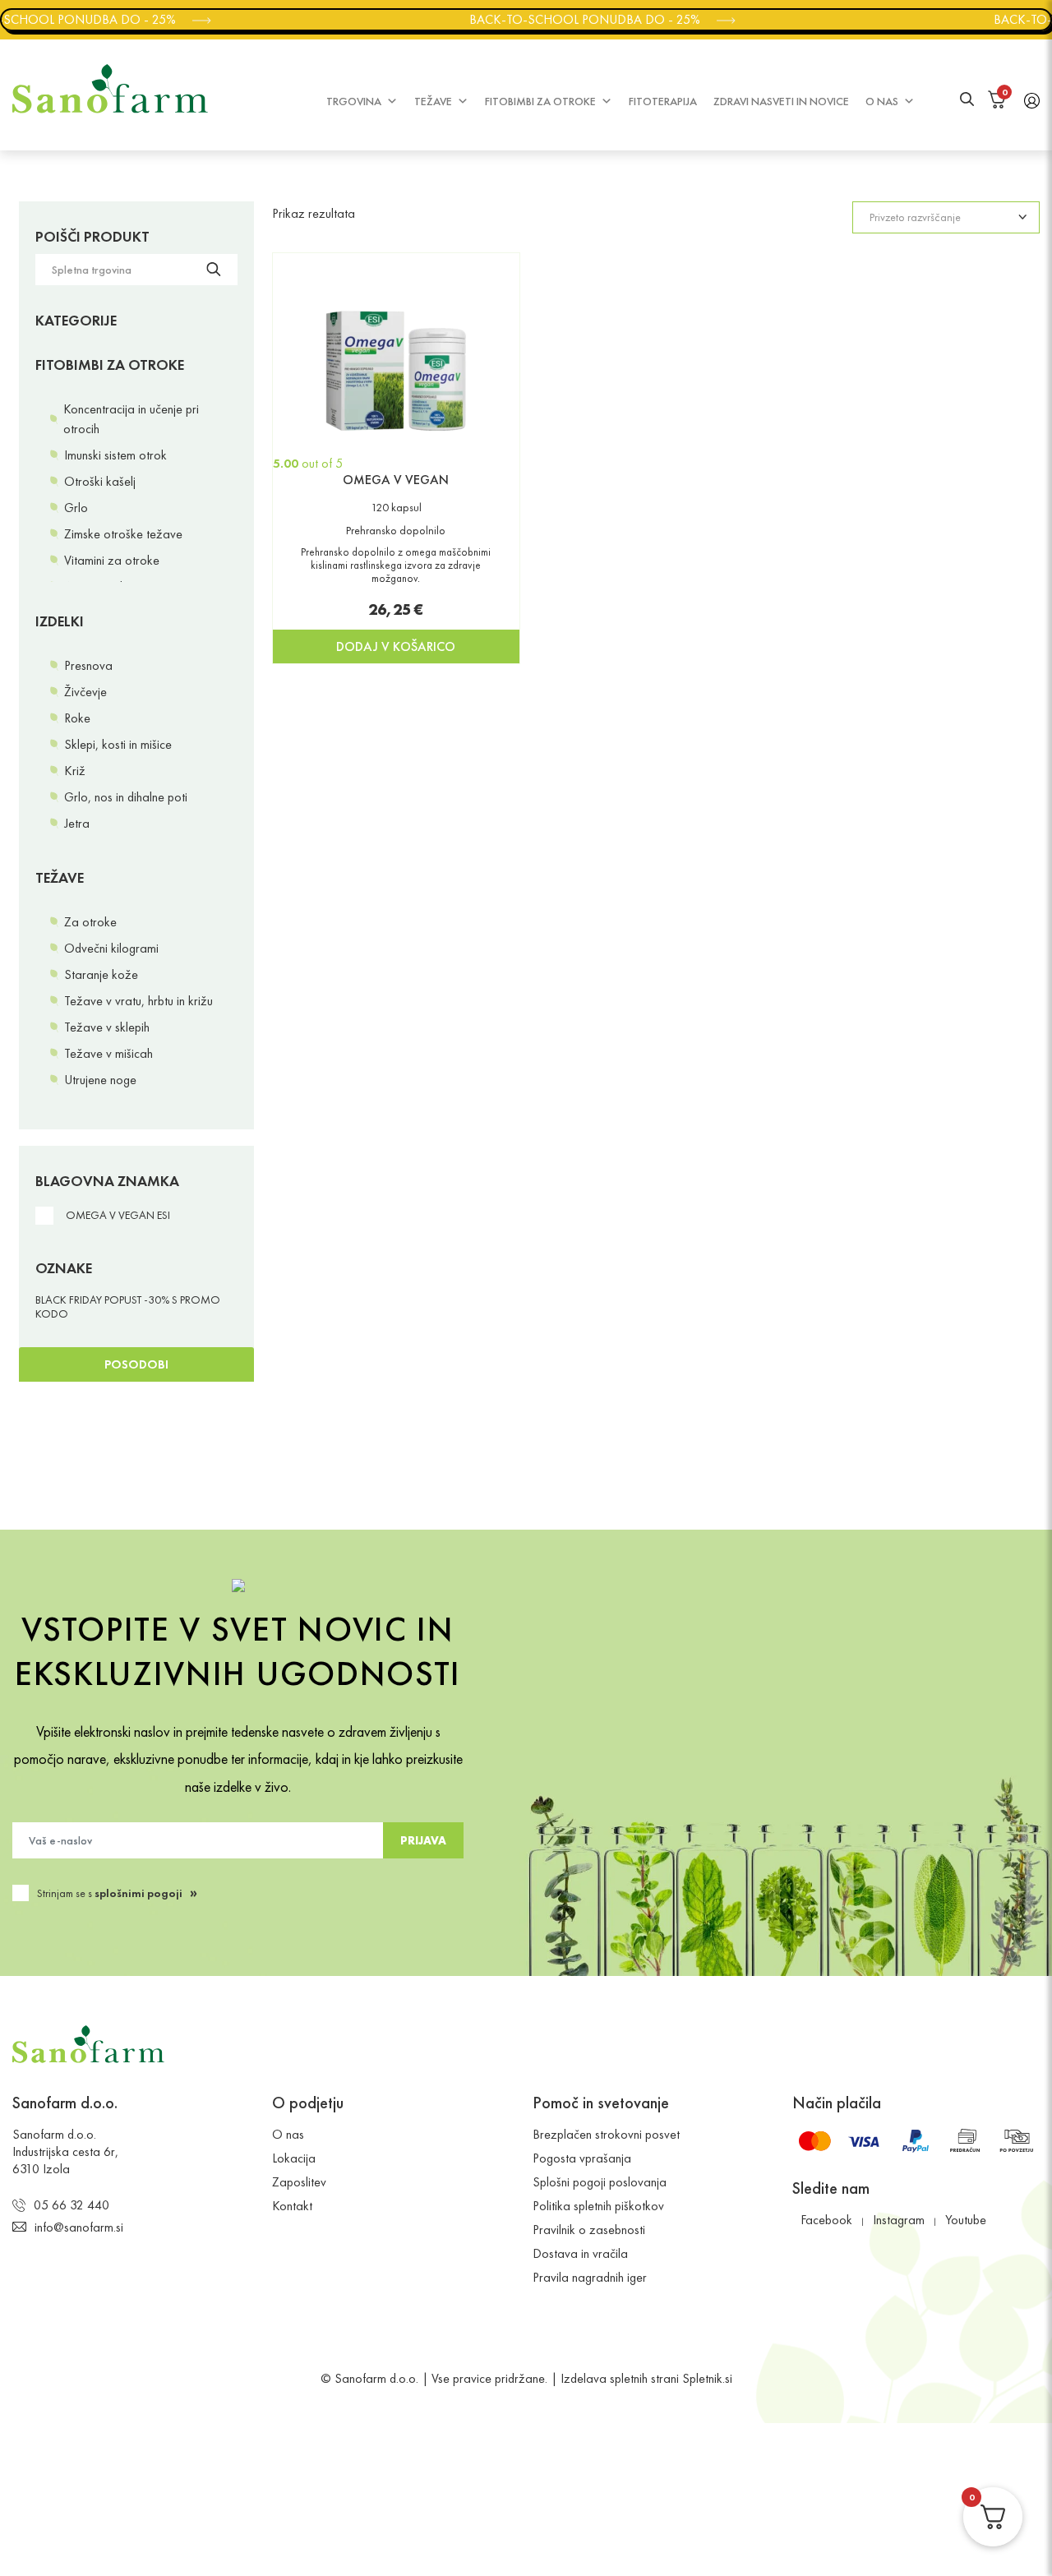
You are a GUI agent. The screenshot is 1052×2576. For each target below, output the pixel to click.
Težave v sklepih (107, 1027)
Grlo (76, 508)
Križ (75, 771)
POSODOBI (136, 1364)
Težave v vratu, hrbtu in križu (138, 1001)
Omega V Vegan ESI (118, 1215)
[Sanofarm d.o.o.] (110, 89)
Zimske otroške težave (123, 534)
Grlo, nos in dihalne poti (126, 797)
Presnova (88, 665)
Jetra (77, 823)
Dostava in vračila (580, 2253)
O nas (882, 101)
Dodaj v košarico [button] (396, 646)
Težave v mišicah (108, 1053)
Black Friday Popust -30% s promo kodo (128, 1307)
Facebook (826, 2220)
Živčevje (85, 692)
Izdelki (60, 621)
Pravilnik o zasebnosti (589, 2230)
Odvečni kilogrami (111, 948)
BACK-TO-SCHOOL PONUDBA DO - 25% (577, 19)
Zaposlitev (299, 2182)
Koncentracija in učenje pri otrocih (131, 419)
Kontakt (292, 2206)
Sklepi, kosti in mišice (118, 744)
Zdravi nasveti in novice (781, 101)
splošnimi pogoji (138, 1893)
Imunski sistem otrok (115, 455)
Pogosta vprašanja (582, 2158)
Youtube (966, 2220)
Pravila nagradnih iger (590, 2277)
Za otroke (90, 922)
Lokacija (294, 2158)
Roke (77, 718)
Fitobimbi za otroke (540, 101)
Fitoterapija (663, 101)
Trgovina (354, 101)
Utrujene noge (100, 1080)
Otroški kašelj (100, 481)
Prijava (423, 1840)
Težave (433, 101)
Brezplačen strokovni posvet (606, 2134)
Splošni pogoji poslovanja (600, 2182)
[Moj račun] (1032, 99)
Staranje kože (101, 974)
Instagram (899, 2220)
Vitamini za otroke (112, 560)
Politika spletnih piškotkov (598, 2206)
